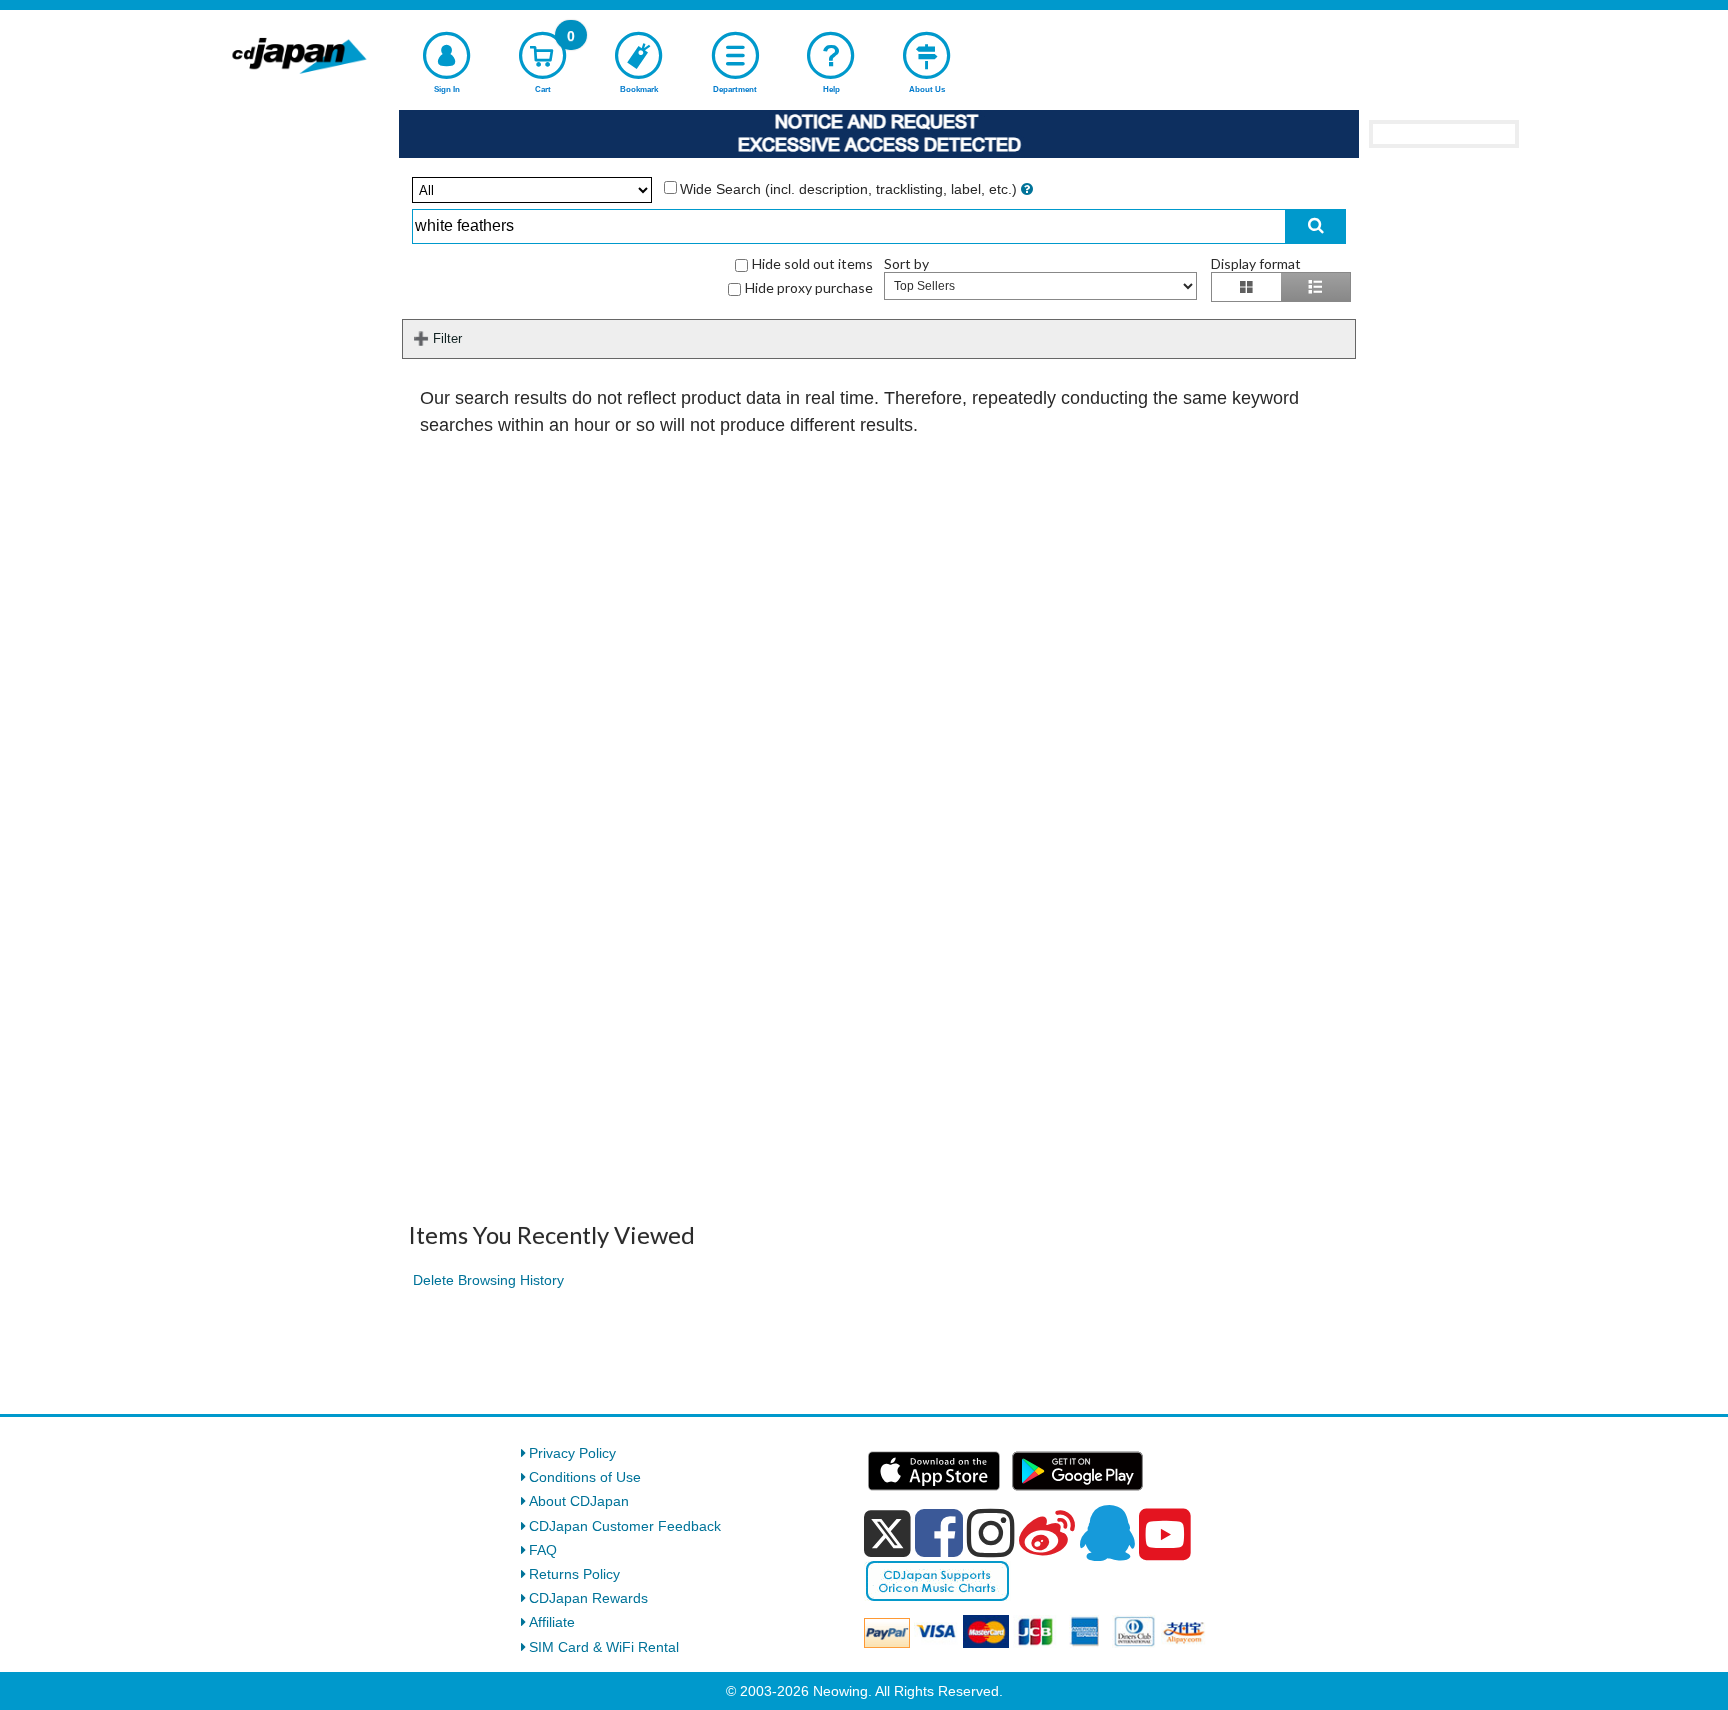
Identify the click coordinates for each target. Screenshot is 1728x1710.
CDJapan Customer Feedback (625, 1526)
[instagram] (991, 1533)
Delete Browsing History (488, 1280)
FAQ (543, 1550)
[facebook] (939, 1533)
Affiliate (552, 1622)
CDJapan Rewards (588, 1598)
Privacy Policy (572, 1453)
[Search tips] (1027, 189)
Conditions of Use (585, 1477)
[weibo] (1047, 1533)
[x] (887, 1534)
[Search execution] (1316, 226)
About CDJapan (579, 1501)
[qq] (1107, 1533)
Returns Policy (574, 1574)
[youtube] (1165, 1535)
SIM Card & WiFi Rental (604, 1647)
